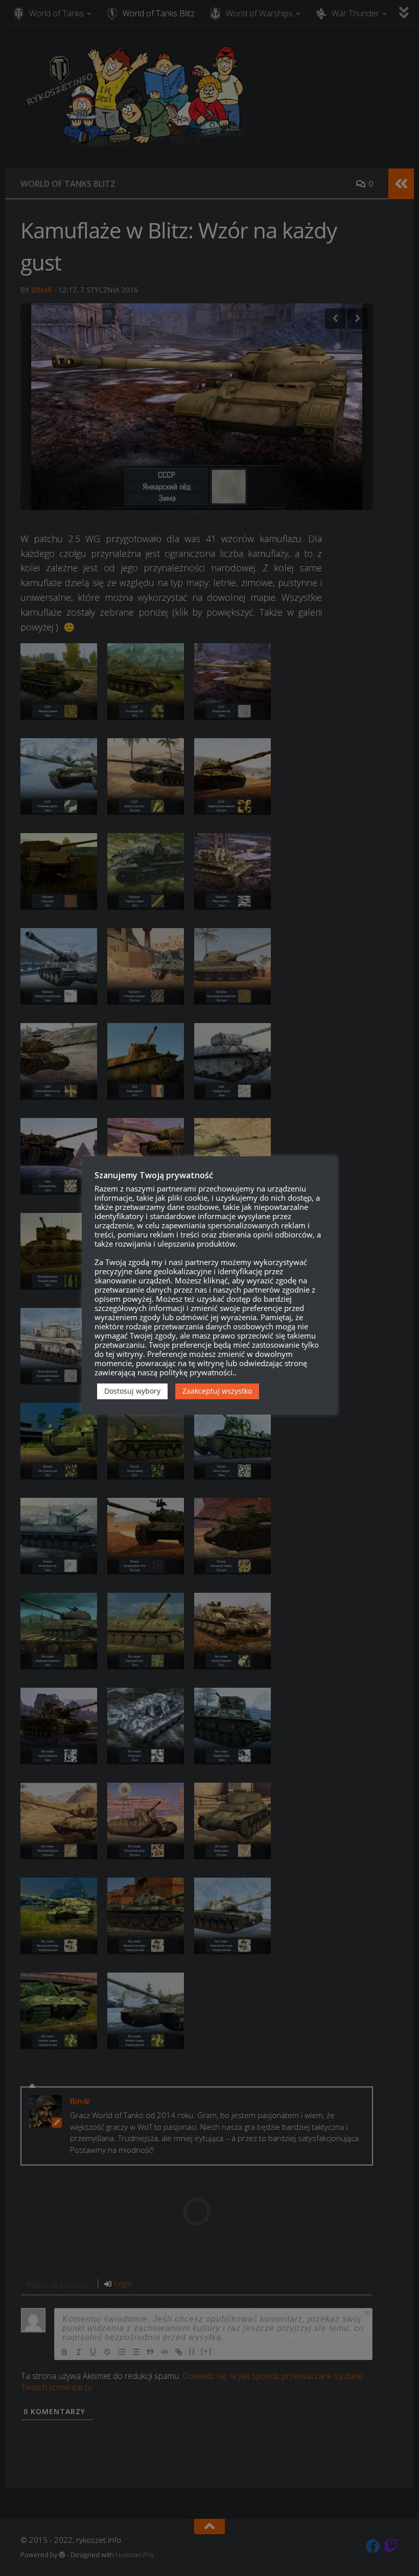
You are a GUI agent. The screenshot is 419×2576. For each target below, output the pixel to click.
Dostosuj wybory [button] (132, 1391)
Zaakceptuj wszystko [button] (217, 1391)
